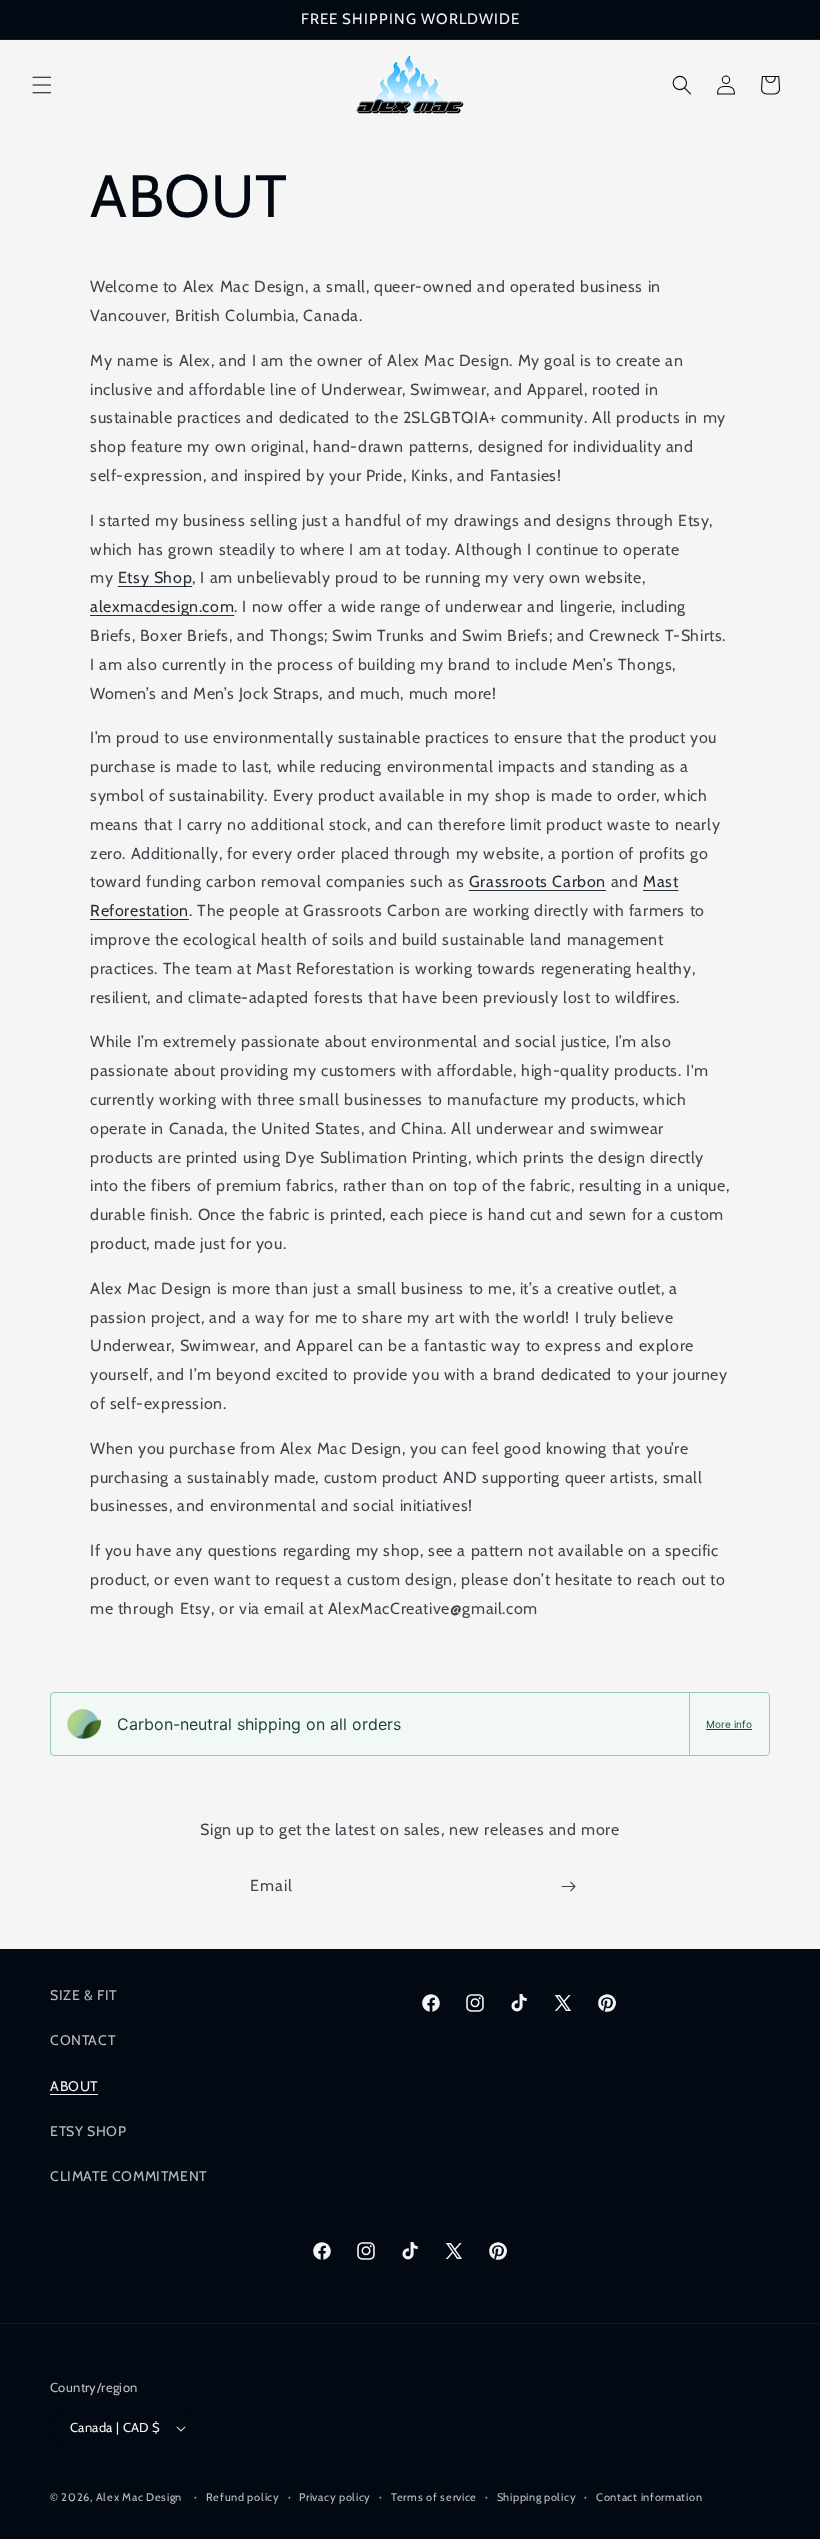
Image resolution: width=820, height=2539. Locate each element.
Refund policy (243, 2497)
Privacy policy (335, 2497)
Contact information (649, 2497)
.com (216, 606)
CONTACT (82, 2040)
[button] (42, 85)
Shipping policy (537, 2497)
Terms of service (434, 2497)
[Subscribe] (568, 1886)
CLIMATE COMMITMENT (128, 2176)
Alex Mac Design (139, 2497)
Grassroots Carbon (537, 881)
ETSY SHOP (88, 2131)
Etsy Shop (155, 577)
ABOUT (74, 2086)
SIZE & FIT (83, 1995)
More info (729, 1724)
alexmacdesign (144, 606)
